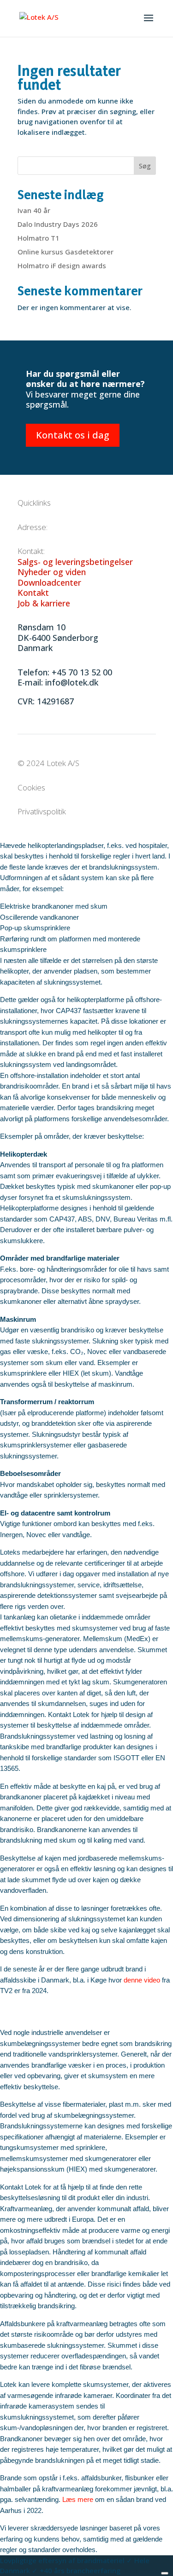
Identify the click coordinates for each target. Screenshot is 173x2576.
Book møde (142, 2570)
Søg (145, 166)
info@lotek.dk (72, 682)
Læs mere (78, 2499)
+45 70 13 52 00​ (82, 672)
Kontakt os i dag (73, 435)
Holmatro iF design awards (62, 265)
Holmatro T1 (39, 238)
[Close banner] (165, 2573)
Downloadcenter (49, 582)
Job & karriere (44, 603)
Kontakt (33, 593)
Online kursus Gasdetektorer (66, 252)
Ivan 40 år (34, 210)
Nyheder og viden (52, 572)
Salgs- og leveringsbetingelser (75, 562)
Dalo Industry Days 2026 (58, 224)
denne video (142, 1980)
